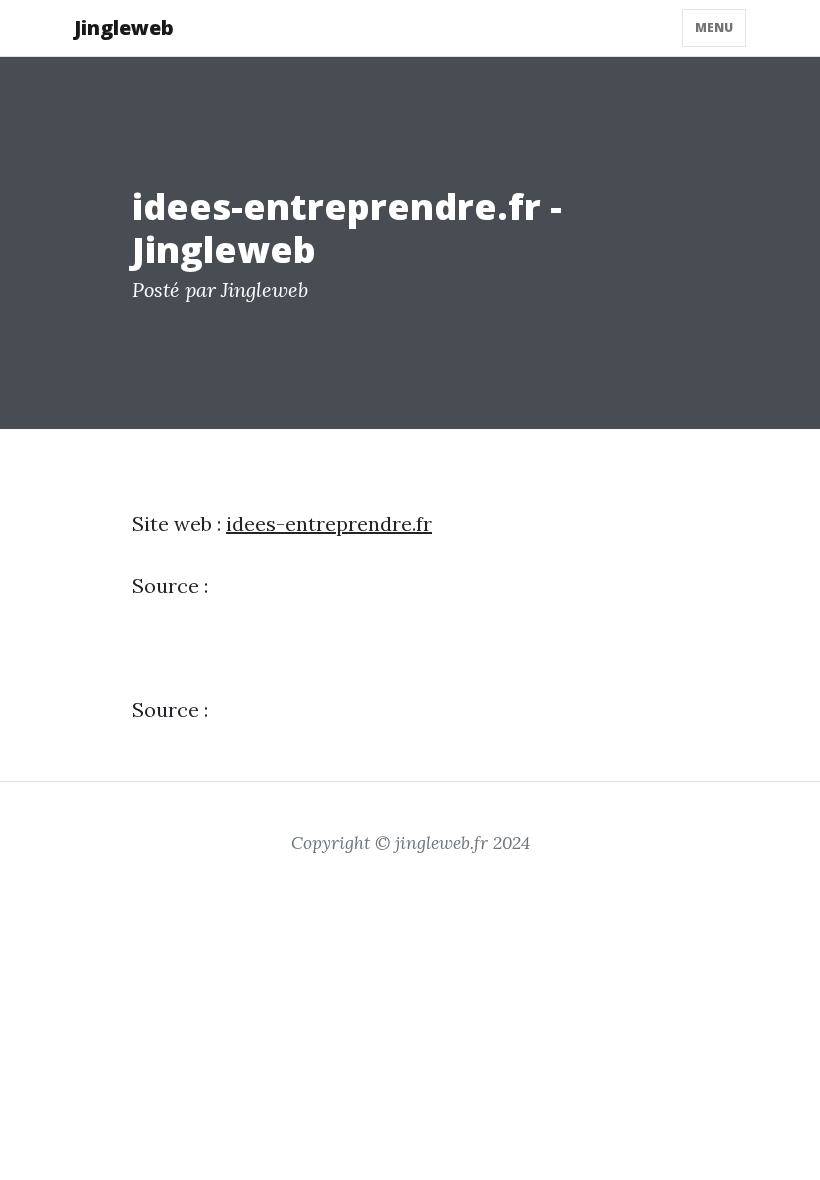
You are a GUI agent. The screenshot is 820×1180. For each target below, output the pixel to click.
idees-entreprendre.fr (329, 523)
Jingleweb (124, 27)
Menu (714, 27)
